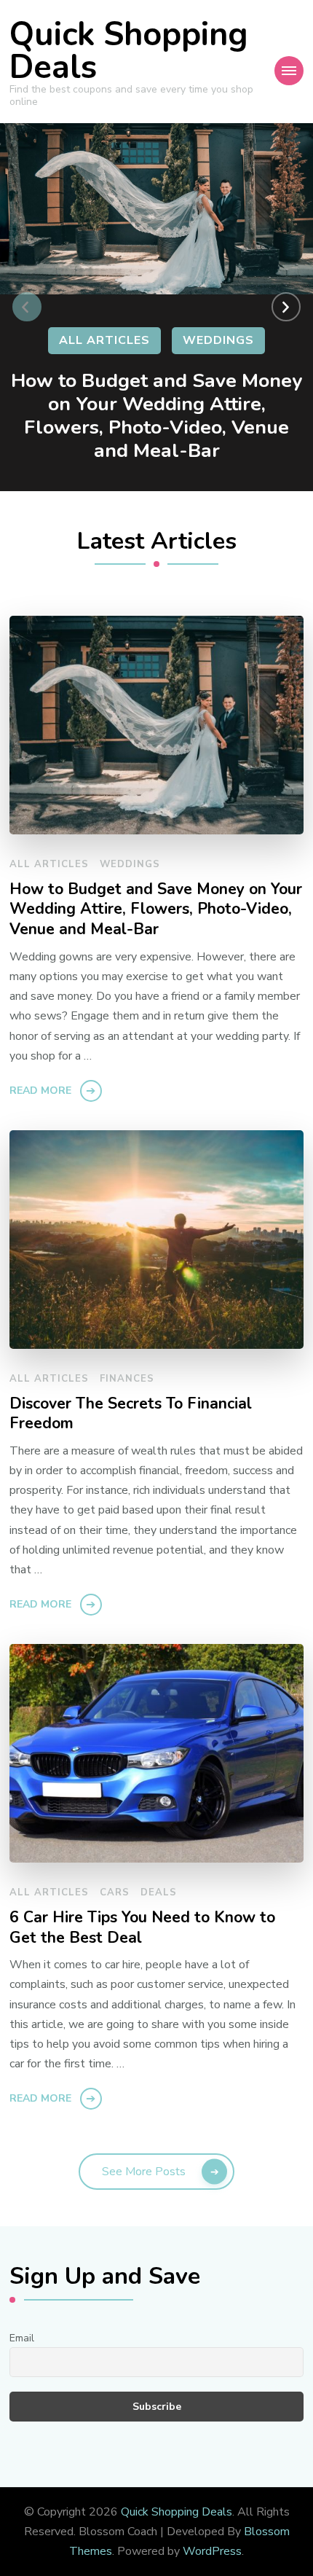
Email (22, 2338)
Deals (159, 1892)
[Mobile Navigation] (289, 71)
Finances (127, 1379)
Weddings (218, 340)
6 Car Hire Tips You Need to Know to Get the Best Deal (142, 1928)
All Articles (104, 340)
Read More (40, 1091)
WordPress (212, 2551)
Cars (115, 1892)
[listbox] (156, 307)
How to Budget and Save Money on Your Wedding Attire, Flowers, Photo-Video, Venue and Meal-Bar (156, 415)
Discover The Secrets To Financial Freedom (131, 1414)
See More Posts (144, 2172)
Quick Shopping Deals (129, 51)
